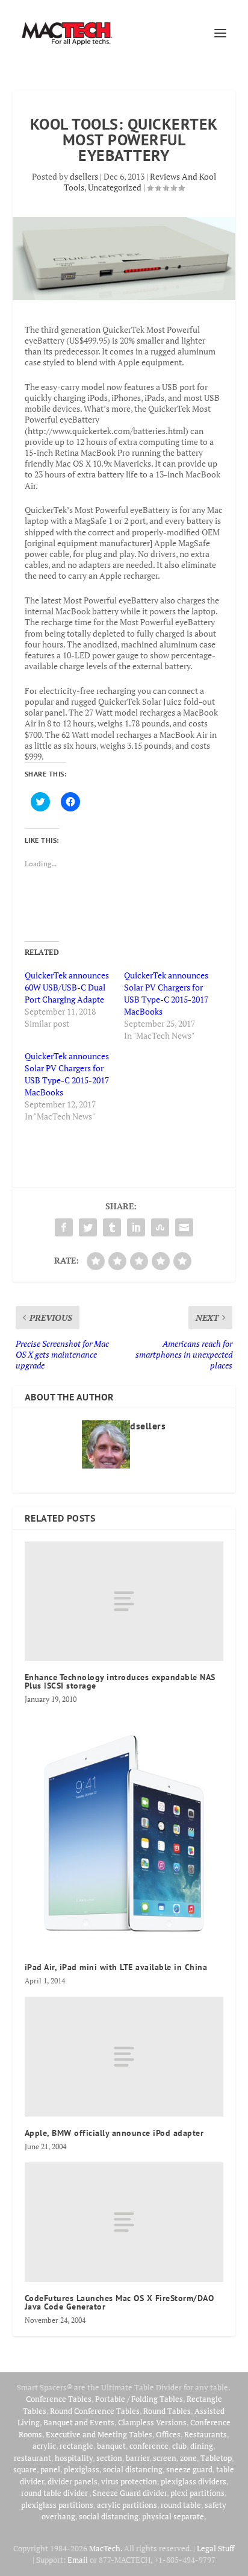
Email (78, 2560)
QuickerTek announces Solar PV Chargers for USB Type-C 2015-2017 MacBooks (166, 993)
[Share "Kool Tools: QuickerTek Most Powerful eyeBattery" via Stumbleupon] (160, 1227)
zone (188, 2458)
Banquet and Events (79, 2422)
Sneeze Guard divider (130, 2493)
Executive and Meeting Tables (99, 2434)
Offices (168, 2434)
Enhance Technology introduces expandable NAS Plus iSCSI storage (120, 1681)
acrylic (44, 2446)
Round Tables (167, 2411)
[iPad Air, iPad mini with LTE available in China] (124, 1833)
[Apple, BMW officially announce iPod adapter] (124, 2056)
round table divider (55, 2493)
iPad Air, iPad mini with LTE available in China (116, 1967)
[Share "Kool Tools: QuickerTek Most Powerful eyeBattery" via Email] (184, 1227)
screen (165, 2458)
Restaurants (206, 2434)
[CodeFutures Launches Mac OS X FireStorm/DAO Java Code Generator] (124, 2222)
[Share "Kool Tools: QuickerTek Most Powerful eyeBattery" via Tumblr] (112, 1227)
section (109, 2458)
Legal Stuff (215, 2548)
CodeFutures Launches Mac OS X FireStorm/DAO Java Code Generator (119, 2302)
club (179, 2446)
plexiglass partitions (57, 2505)
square (25, 2469)
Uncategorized (115, 187)
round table (181, 2505)
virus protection (129, 2481)
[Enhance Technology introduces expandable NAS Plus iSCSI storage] (124, 1601)
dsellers (84, 176)
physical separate (173, 2516)
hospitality (74, 2458)
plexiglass (82, 2469)
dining (202, 2446)
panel (50, 2469)
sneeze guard (189, 2469)
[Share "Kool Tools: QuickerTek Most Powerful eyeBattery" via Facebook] (64, 1227)
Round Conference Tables (95, 2411)
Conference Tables (59, 2399)
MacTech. (106, 2548)
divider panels (73, 2481)
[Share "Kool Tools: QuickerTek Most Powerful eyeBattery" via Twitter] (88, 1227)
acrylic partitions (127, 2505)
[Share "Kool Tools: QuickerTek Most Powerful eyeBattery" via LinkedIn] (136, 1227)
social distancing (133, 2469)
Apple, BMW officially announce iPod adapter (114, 2133)
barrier (138, 2458)
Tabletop (216, 2458)
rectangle (76, 2446)
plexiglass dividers (194, 2481)
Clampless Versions (152, 2422)
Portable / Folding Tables (139, 2399)
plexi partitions (197, 2493)
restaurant (33, 2458)
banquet (111, 2446)
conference (149, 2446)
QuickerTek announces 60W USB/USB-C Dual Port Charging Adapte (67, 987)
